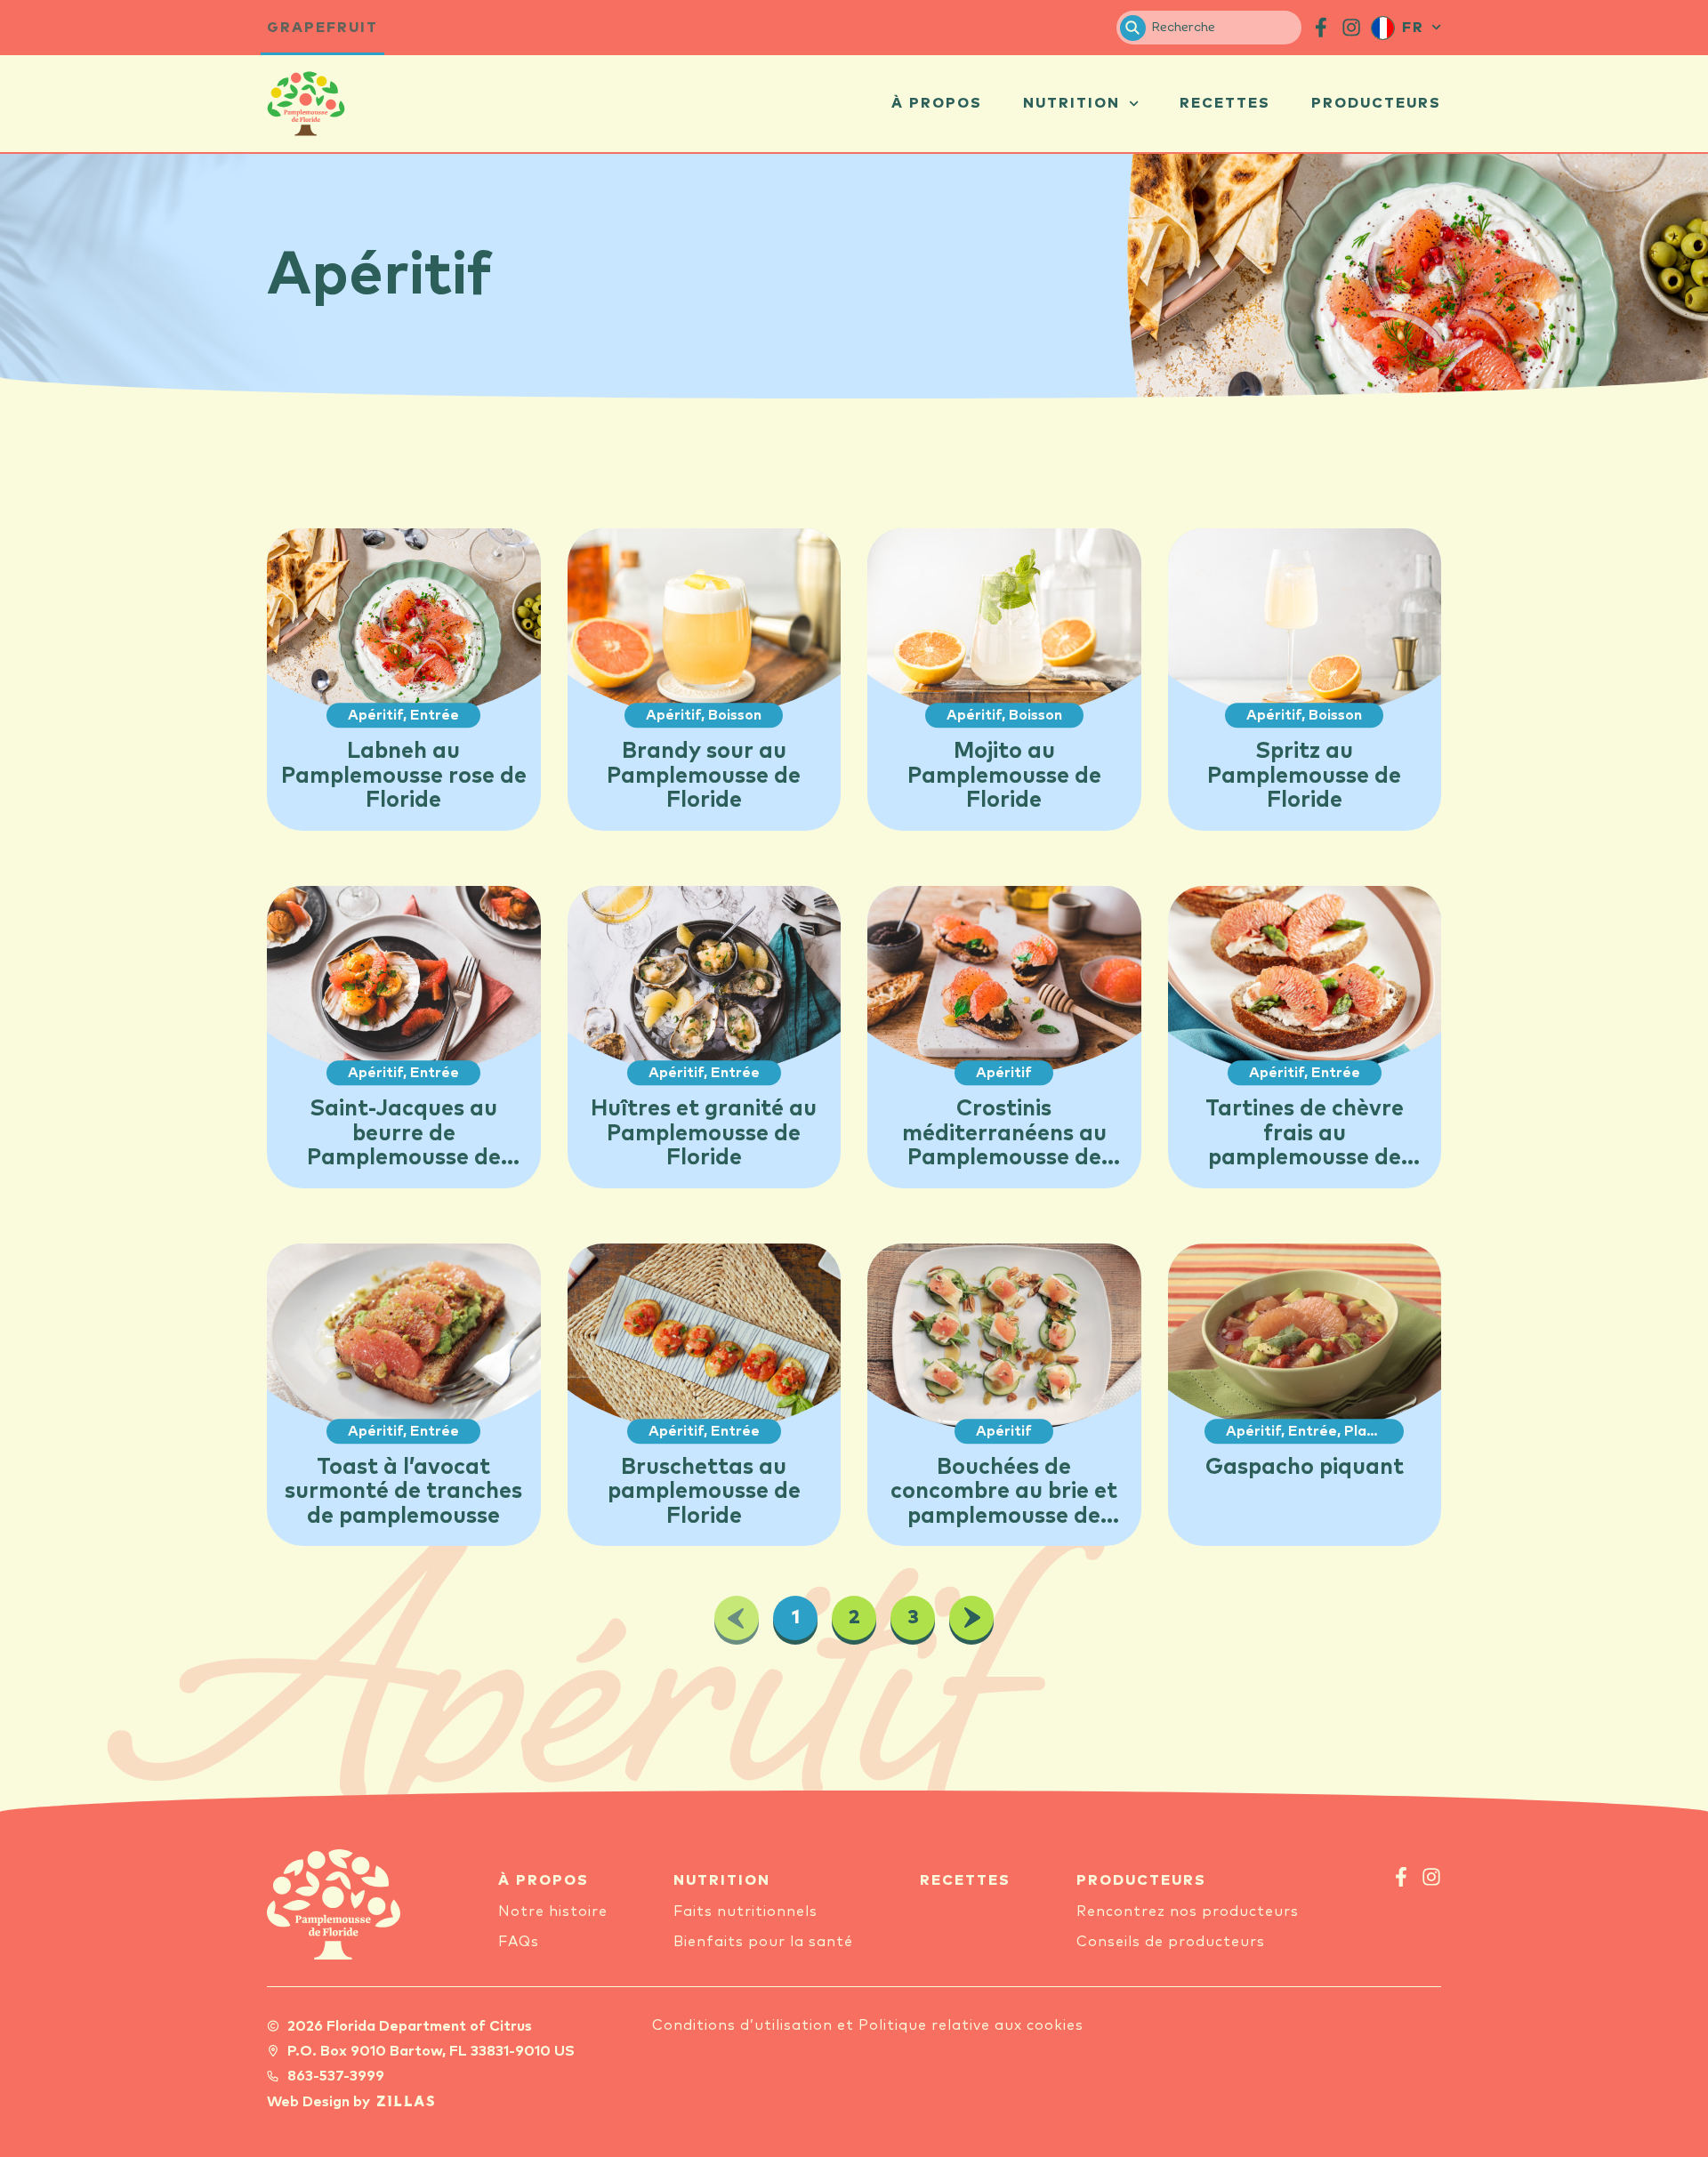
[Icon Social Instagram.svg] (1351, 28)
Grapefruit (322, 28)
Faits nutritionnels (745, 1912)
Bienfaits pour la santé (763, 1942)
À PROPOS (544, 1880)
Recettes (1225, 103)
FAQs (519, 1942)
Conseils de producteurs (1171, 1942)
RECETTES (965, 1880)
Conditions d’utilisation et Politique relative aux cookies (868, 2025)
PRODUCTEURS (1141, 1880)
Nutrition (1072, 103)
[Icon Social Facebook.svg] (1321, 28)
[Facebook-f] (1401, 1877)
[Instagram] (1431, 1877)
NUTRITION (722, 1880)
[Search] (1133, 28)
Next (971, 1618)
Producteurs (1376, 103)
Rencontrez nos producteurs (1188, 1912)
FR (1413, 28)
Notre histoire (553, 1912)
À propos (937, 103)
